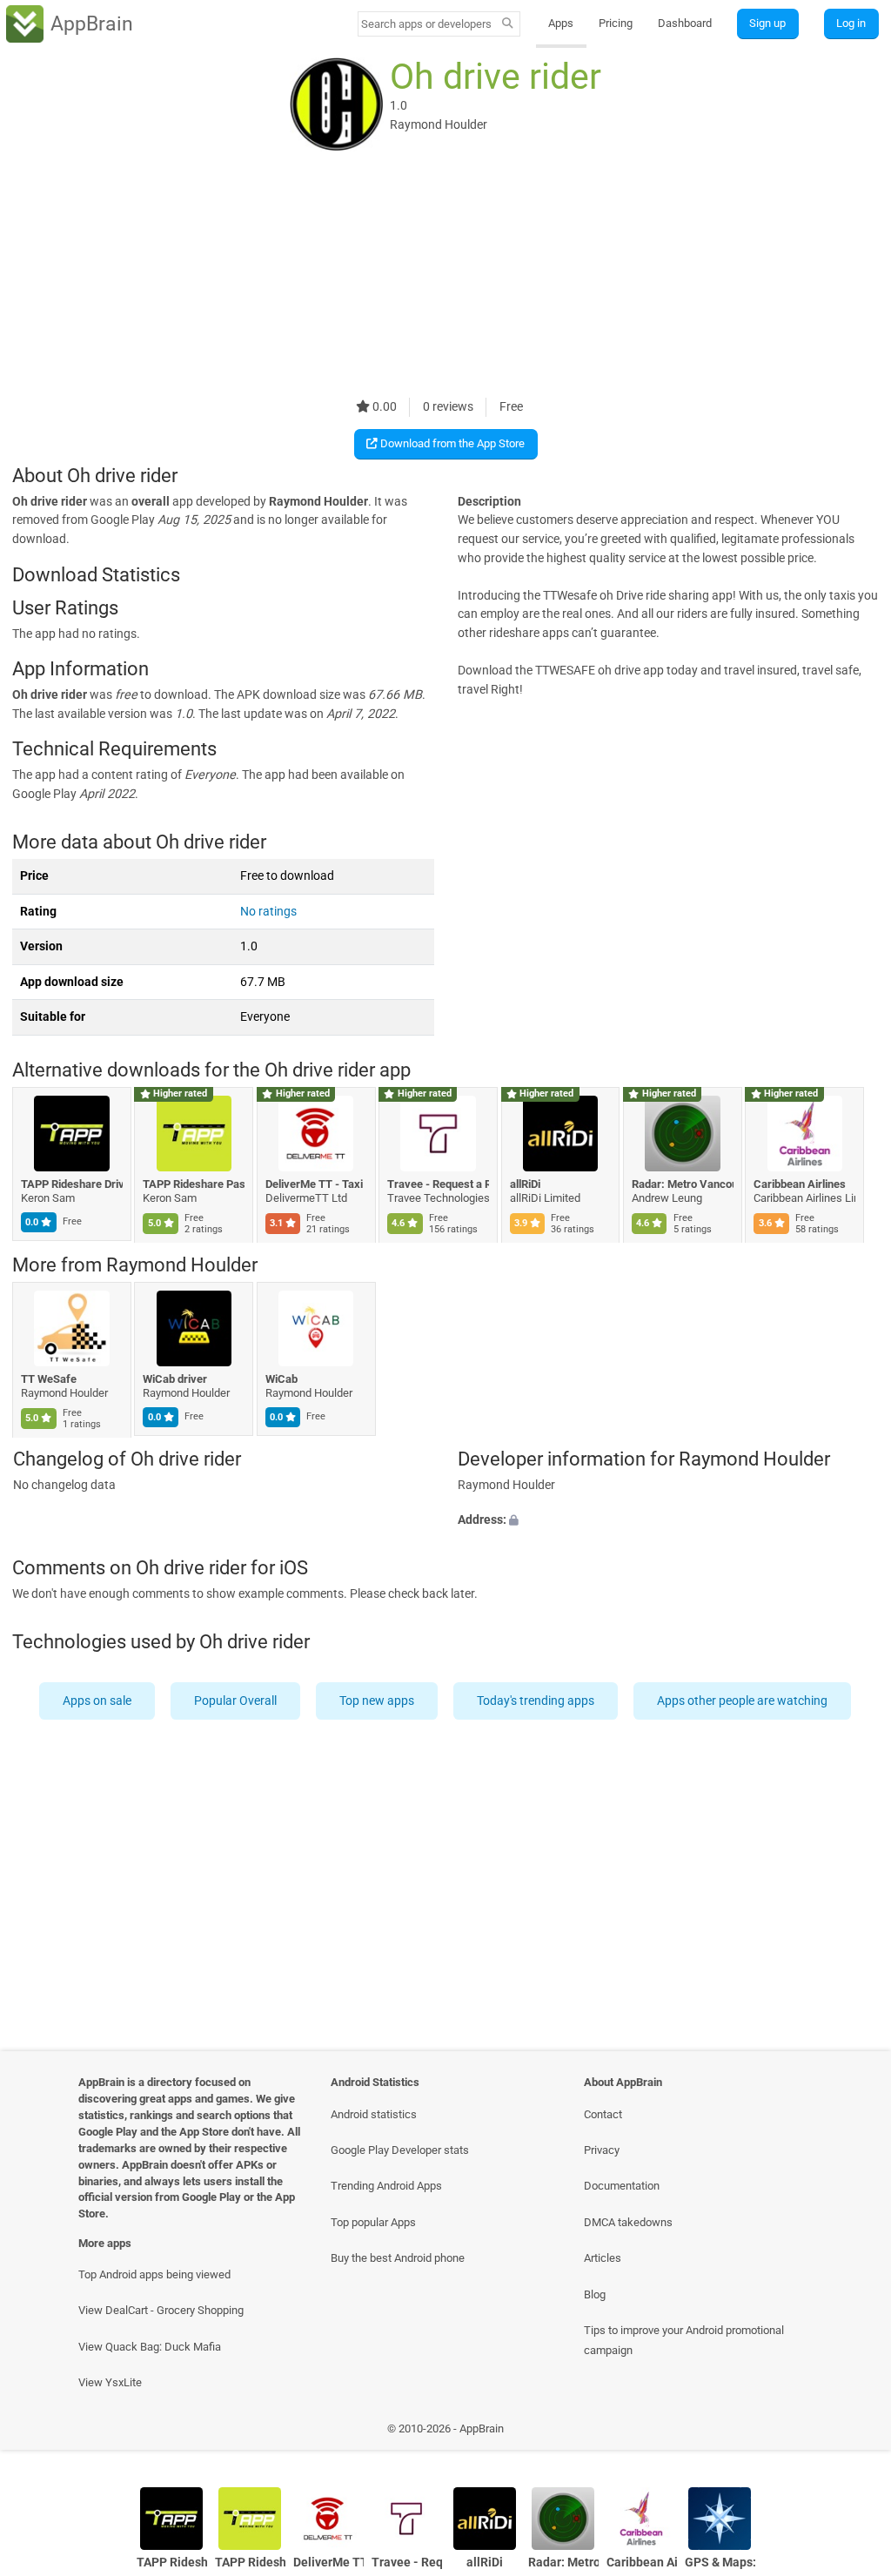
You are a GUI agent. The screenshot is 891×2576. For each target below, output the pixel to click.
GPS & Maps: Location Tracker (720, 2563)
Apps (561, 23)
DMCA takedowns (628, 2222)
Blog (595, 2294)
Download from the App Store (451, 443)
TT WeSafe (49, 1379)
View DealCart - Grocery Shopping (161, 2310)
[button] (668, 1520)
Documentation (622, 2186)
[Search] (508, 24)
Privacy (602, 2150)
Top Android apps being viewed (154, 2274)
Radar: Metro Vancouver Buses (683, 1184)
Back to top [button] (852, 2433)
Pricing (616, 23)
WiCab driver (176, 1379)
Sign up (767, 23)
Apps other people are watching (743, 1701)
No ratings (268, 912)
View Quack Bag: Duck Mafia (150, 2347)
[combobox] (427, 24)
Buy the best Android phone (398, 2258)
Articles (603, 2258)
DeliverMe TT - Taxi (314, 1184)
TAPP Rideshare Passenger (194, 1184)
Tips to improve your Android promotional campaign (684, 2340)
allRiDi (525, 1184)
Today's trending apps (536, 1701)
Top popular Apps (373, 2222)
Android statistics (374, 2114)
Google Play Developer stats (400, 2150)
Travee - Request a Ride (439, 1184)
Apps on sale (98, 1701)
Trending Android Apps (386, 2186)
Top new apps (378, 1701)
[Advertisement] (445, 276)
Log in (851, 23)
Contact (603, 2114)
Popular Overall (236, 1701)
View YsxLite (110, 2382)
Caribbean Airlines (801, 1184)
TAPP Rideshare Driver (72, 1184)
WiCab (281, 1379)
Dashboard (685, 23)
